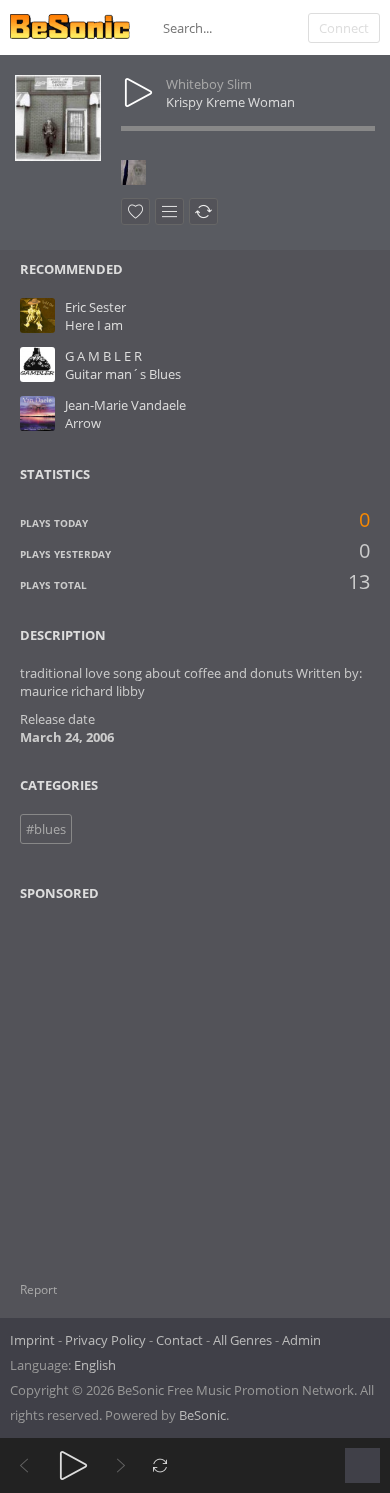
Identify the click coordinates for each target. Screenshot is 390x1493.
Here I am (94, 325)
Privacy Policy (105, 1340)
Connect (344, 28)
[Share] (203, 211)
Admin (301, 1340)
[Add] (169, 211)
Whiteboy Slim (209, 84)
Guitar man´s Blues (123, 374)
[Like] (135, 211)
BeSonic (202, 1415)
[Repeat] (160, 1465)
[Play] (73, 1465)
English (95, 1365)
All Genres (242, 1340)
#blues (46, 829)
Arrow (83, 423)
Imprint (32, 1340)
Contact (179, 1340)
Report (38, 1289)
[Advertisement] (117, 1079)
